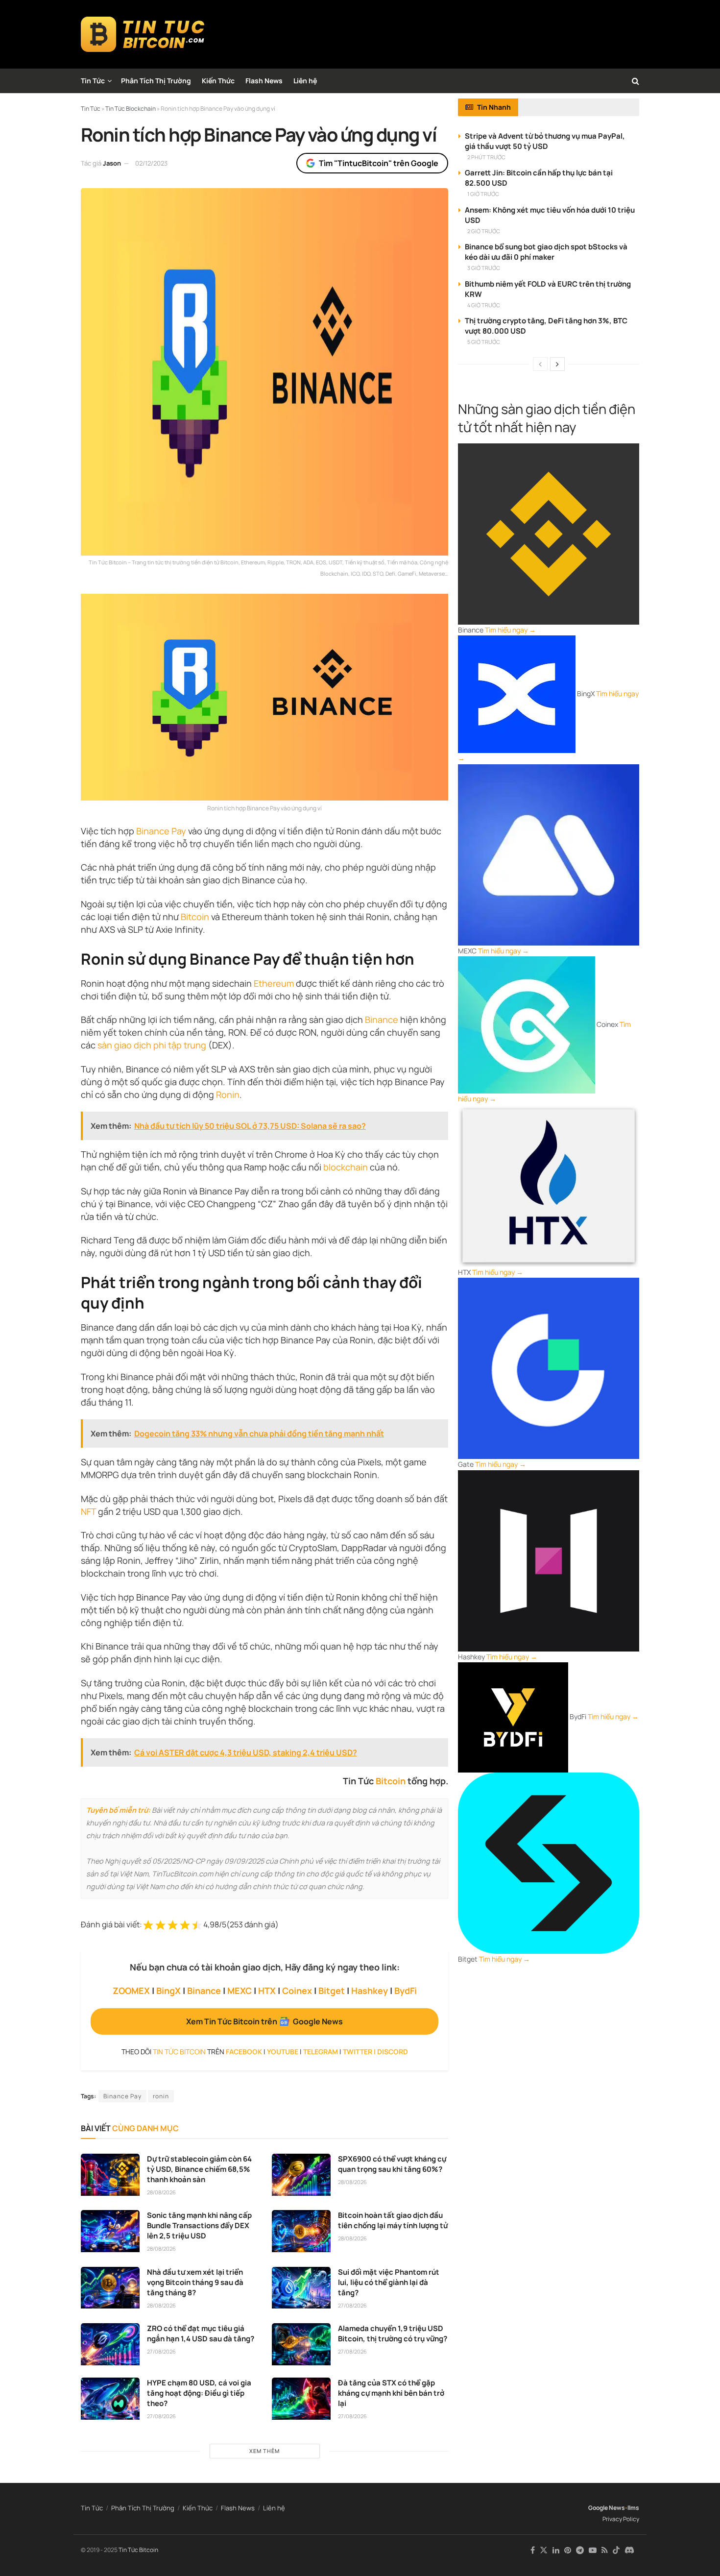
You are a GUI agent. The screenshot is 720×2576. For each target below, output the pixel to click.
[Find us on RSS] (605, 2550)
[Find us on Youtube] (593, 2550)
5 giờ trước (484, 342)
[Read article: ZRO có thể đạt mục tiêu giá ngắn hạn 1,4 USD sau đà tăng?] (110, 2344)
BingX (168, 1991)
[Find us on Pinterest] (568, 2550)
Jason (112, 163)
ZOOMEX (131, 1991)
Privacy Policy (621, 2519)
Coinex (297, 1991)
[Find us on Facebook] (533, 2550)
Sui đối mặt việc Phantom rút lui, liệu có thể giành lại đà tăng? (389, 2282)
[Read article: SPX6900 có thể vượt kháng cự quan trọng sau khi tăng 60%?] (301, 2175)
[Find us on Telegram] (580, 2550)
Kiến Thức (218, 81)
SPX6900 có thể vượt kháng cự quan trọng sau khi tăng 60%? (392, 2164)
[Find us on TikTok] (616, 2551)
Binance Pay (161, 831)
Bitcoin (195, 917)
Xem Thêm (264, 2451)
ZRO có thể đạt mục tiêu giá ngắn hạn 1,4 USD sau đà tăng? (201, 2333)
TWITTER (358, 2052)
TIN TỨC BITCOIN (179, 2052)
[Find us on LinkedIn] (556, 2550)
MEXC (240, 1991)
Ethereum (274, 983)
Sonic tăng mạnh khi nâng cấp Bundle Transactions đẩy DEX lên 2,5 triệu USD (199, 2225)
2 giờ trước (484, 231)
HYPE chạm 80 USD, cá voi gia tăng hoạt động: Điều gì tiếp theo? (199, 2393)
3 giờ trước (484, 268)
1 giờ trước (483, 194)
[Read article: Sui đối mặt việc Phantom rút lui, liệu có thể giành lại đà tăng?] (301, 2288)
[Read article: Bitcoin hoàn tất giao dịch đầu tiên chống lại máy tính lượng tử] (301, 2231)
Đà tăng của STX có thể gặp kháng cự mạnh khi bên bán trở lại (391, 2393)
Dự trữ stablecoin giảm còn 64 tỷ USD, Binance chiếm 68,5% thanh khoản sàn (199, 2169)
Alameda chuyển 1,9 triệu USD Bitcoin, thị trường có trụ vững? (393, 2333)
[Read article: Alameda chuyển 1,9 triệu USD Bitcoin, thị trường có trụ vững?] (301, 2344)
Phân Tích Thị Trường (156, 81)
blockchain (346, 1167)
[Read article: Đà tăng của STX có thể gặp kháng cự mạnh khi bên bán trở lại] (301, 2399)
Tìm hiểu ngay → (510, 630)
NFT (88, 1511)
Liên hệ (305, 81)
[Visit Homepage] (143, 34)
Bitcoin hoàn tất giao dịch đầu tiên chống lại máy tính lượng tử (393, 2220)
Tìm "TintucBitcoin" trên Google (379, 163)
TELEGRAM (321, 2052)
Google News (607, 2508)
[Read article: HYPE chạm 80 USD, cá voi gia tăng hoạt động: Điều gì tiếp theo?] (110, 2399)
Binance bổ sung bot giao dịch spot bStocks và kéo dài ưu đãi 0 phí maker (546, 252)
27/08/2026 (352, 2305)
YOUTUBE (283, 2052)
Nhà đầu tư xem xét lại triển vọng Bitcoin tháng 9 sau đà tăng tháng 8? (195, 2282)
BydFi (406, 1991)
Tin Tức (93, 81)
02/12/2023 (151, 163)
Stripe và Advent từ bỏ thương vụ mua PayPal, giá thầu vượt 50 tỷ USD (545, 141)
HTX (267, 1991)
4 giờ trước (484, 305)
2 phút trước (486, 157)
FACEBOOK (244, 2052)
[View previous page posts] (540, 364)
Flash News (264, 81)
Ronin (228, 1094)
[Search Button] (636, 81)
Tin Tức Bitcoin (138, 2550)
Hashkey (370, 1991)
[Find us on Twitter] (544, 2550)
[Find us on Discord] (629, 2551)
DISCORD (393, 2052)
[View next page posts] (557, 364)
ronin (161, 2096)
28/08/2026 (161, 2192)
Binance (382, 1020)
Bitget (332, 1991)
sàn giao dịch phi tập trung (152, 1045)
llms (633, 2508)
